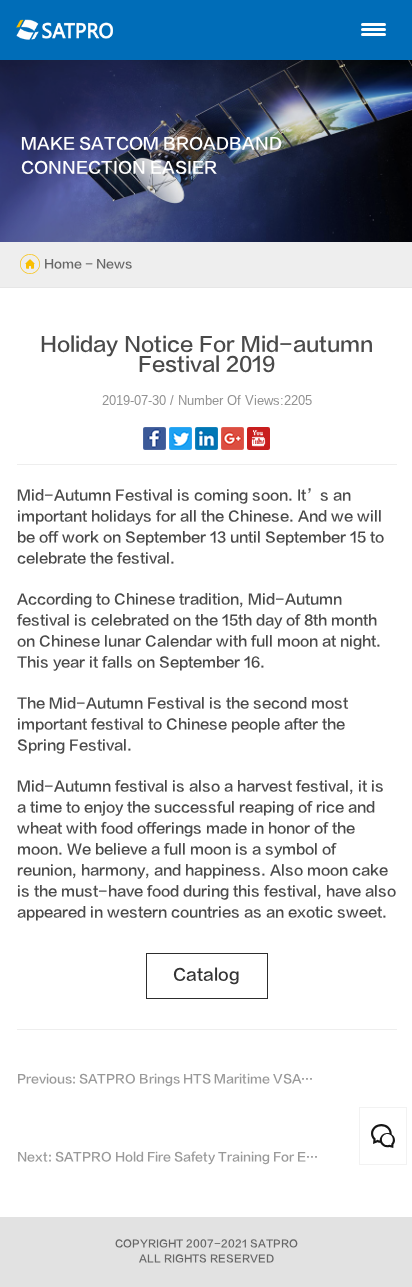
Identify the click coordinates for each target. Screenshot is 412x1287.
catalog (206, 975)
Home (63, 264)
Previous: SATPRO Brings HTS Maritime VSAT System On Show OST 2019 (168, 1079)
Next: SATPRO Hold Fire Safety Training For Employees (168, 1157)
